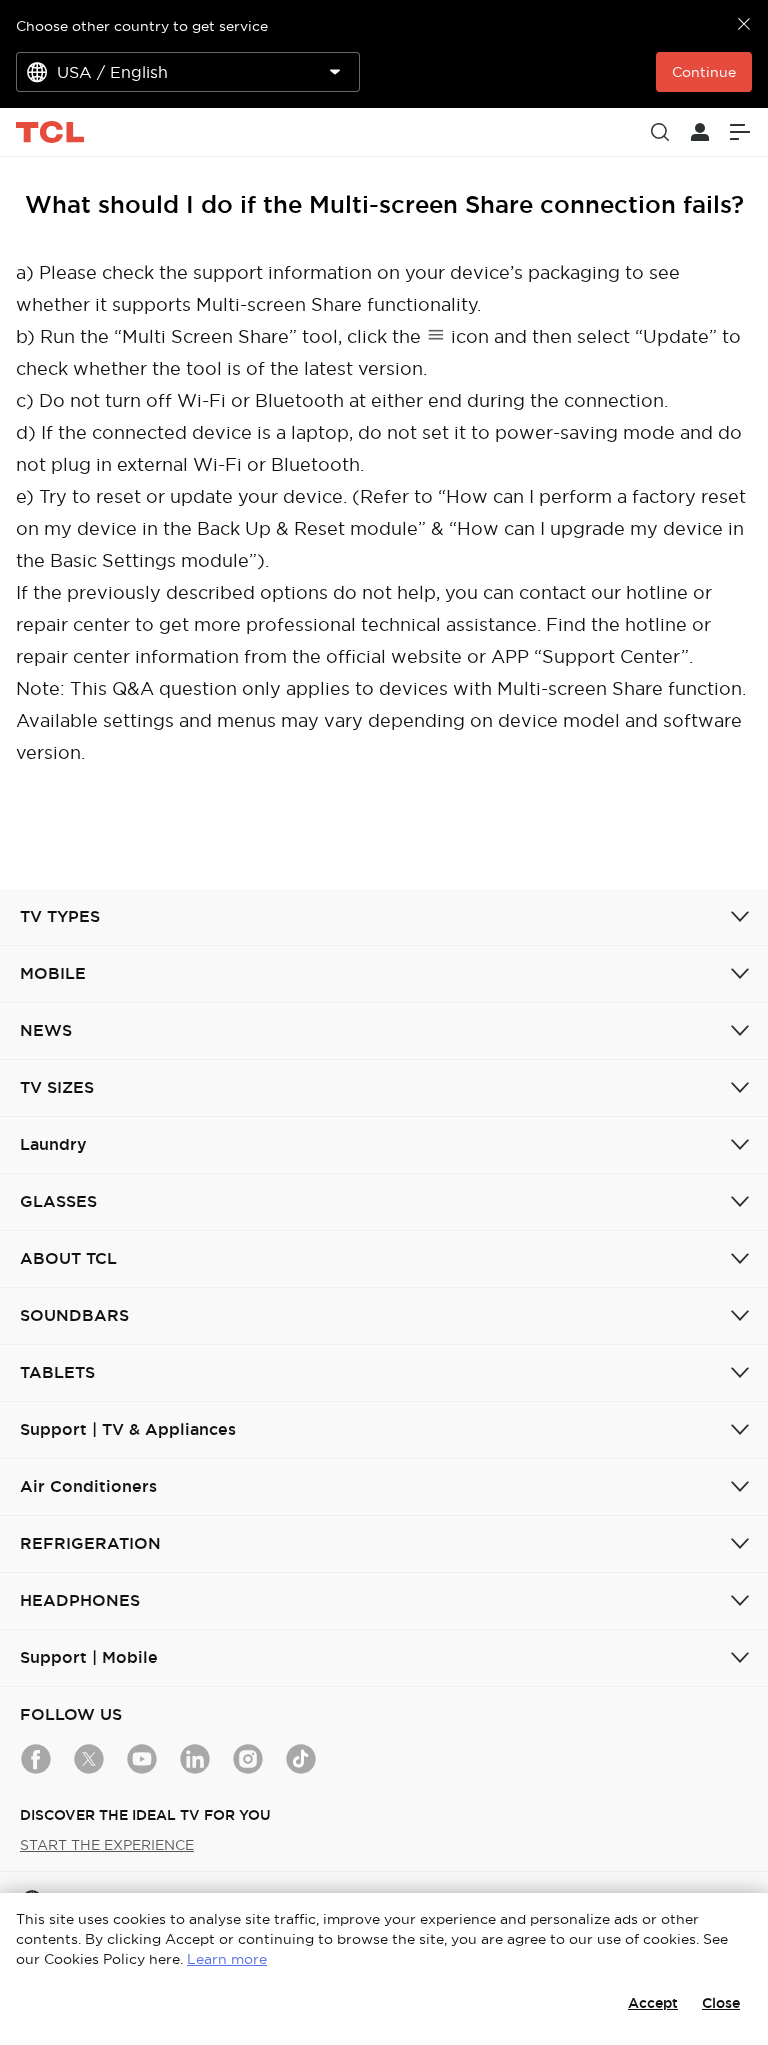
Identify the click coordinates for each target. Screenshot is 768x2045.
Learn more (227, 1959)
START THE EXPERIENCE (107, 1845)
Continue (704, 72)
